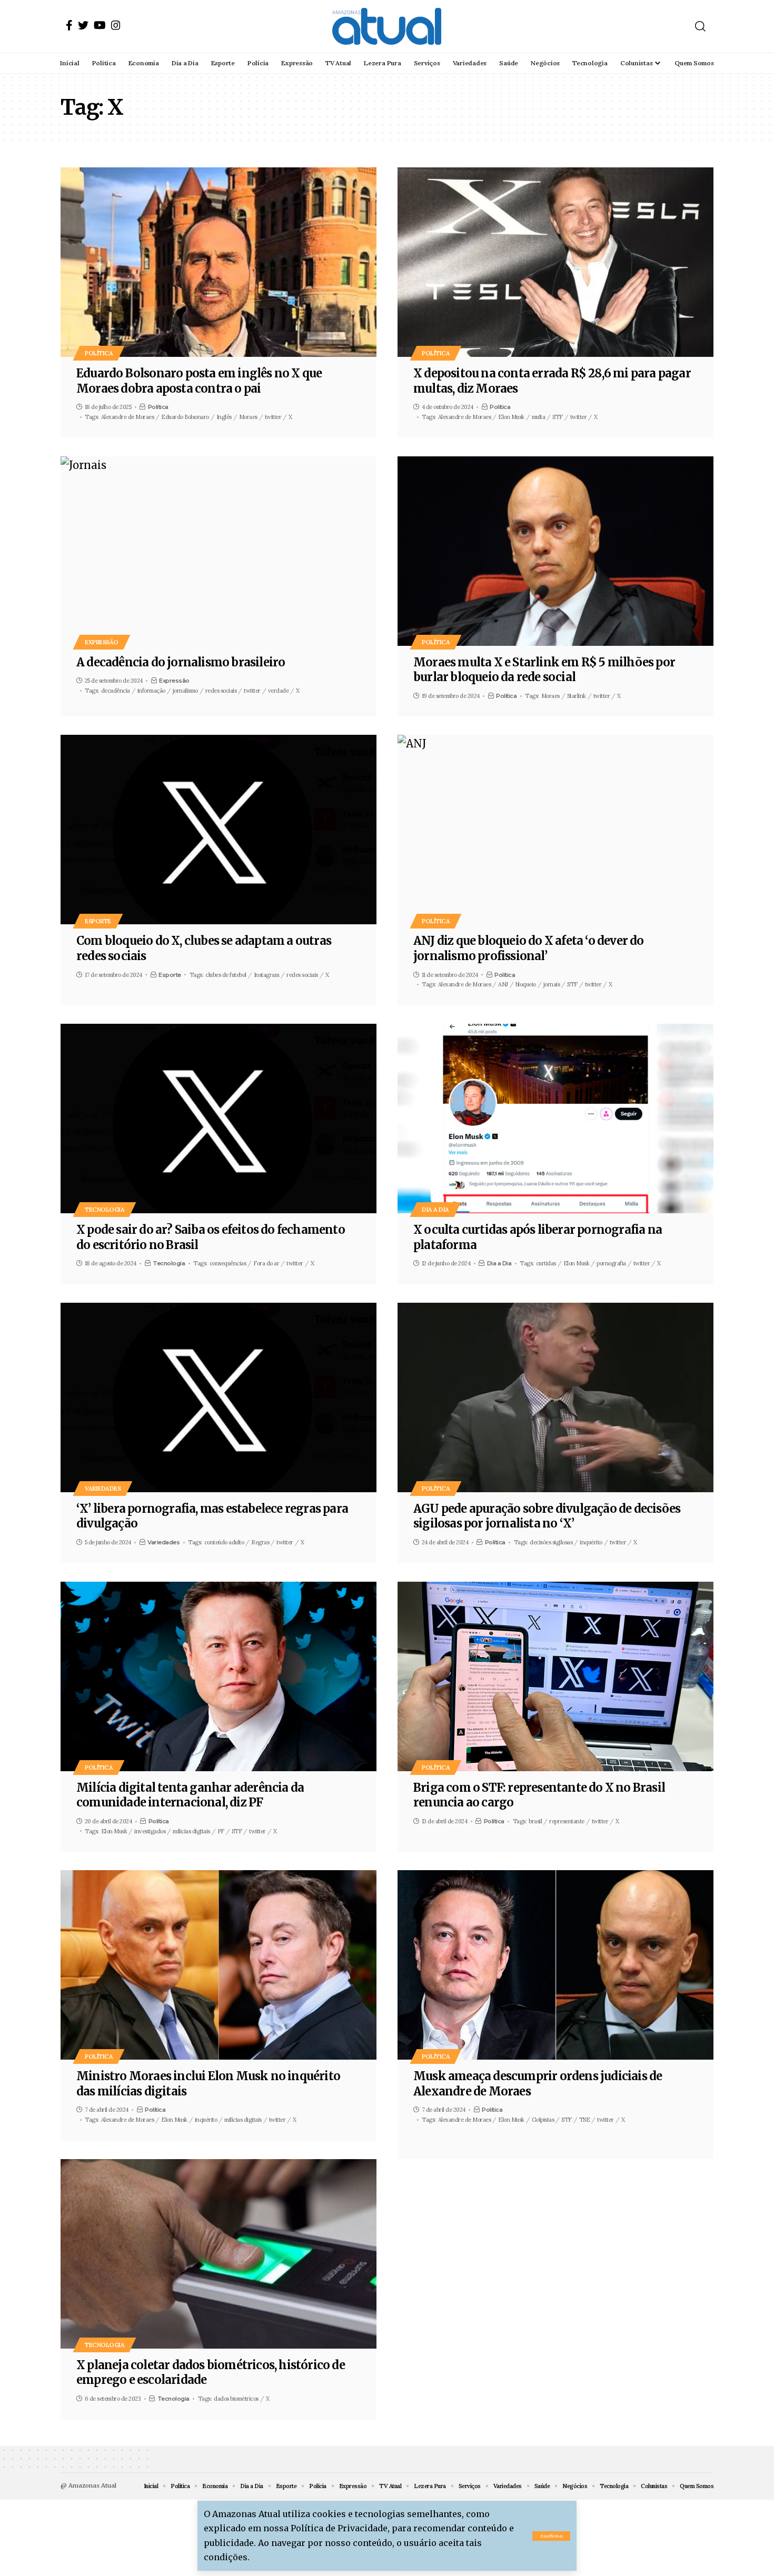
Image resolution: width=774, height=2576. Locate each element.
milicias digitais (191, 1831)
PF (221, 1831)
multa (539, 417)
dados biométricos (236, 2399)
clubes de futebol (226, 975)
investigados (150, 1831)
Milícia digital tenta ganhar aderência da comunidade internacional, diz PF (190, 1795)
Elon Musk (511, 417)
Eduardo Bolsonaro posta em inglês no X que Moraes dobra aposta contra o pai (199, 381)
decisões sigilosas (551, 1542)
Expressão (102, 642)
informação (151, 691)
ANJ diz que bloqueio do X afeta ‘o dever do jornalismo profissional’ (529, 948)
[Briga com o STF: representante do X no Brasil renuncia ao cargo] (555, 1676)
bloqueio (526, 984)
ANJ (503, 984)
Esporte (98, 921)
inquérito (591, 1542)
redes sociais (221, 691)
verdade (279, 691)
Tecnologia (105, 1209)
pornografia (611, 1263)
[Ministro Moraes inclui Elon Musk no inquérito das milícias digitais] (219, 1965)
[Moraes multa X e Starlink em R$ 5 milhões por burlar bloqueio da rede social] (555, 551)
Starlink (577, 696)
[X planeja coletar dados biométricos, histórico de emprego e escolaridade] (219, 2254)
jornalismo (185, 691)
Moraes (248, 417)
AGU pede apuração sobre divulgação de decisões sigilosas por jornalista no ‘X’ (547, 1516)
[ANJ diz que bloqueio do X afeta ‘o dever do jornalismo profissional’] (555, 830)
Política (99, 353)
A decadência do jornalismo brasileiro (181, 662)
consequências (228, 1263)
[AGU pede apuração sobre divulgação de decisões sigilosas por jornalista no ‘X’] (555, 1397)
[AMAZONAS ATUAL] (387, 26)
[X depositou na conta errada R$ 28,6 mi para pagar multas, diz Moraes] (555, 262)
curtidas (546, 1263)
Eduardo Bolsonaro (185, 417)
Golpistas (543, 2120)
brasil (535, 1821)
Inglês (224, 417)
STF (558, 417)
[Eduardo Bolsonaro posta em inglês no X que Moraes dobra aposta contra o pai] (219, 262)
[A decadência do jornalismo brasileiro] (219, 551)
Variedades (103, 1488)
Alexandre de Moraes (128, 417)
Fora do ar (266, 1263)
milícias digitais (243, 2120)
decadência (116, 691)
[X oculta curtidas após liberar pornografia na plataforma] (555, 1119)
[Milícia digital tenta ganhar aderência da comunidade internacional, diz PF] (219, 1676)
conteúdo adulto (224, 1542)
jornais (552, 984)
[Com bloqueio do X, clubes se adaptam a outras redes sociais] (219, 830)
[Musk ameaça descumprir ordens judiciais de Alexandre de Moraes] (555, 1965)
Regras (260, 1542)
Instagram (267, 975)
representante (567, 1821)
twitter (273, 417)
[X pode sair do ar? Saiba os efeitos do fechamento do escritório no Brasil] (219, 1119)
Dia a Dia (435, 1209)
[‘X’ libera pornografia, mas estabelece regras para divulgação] (219, 1397)
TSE (585, 2120)
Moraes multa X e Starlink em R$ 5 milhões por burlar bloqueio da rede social (544, 670)
